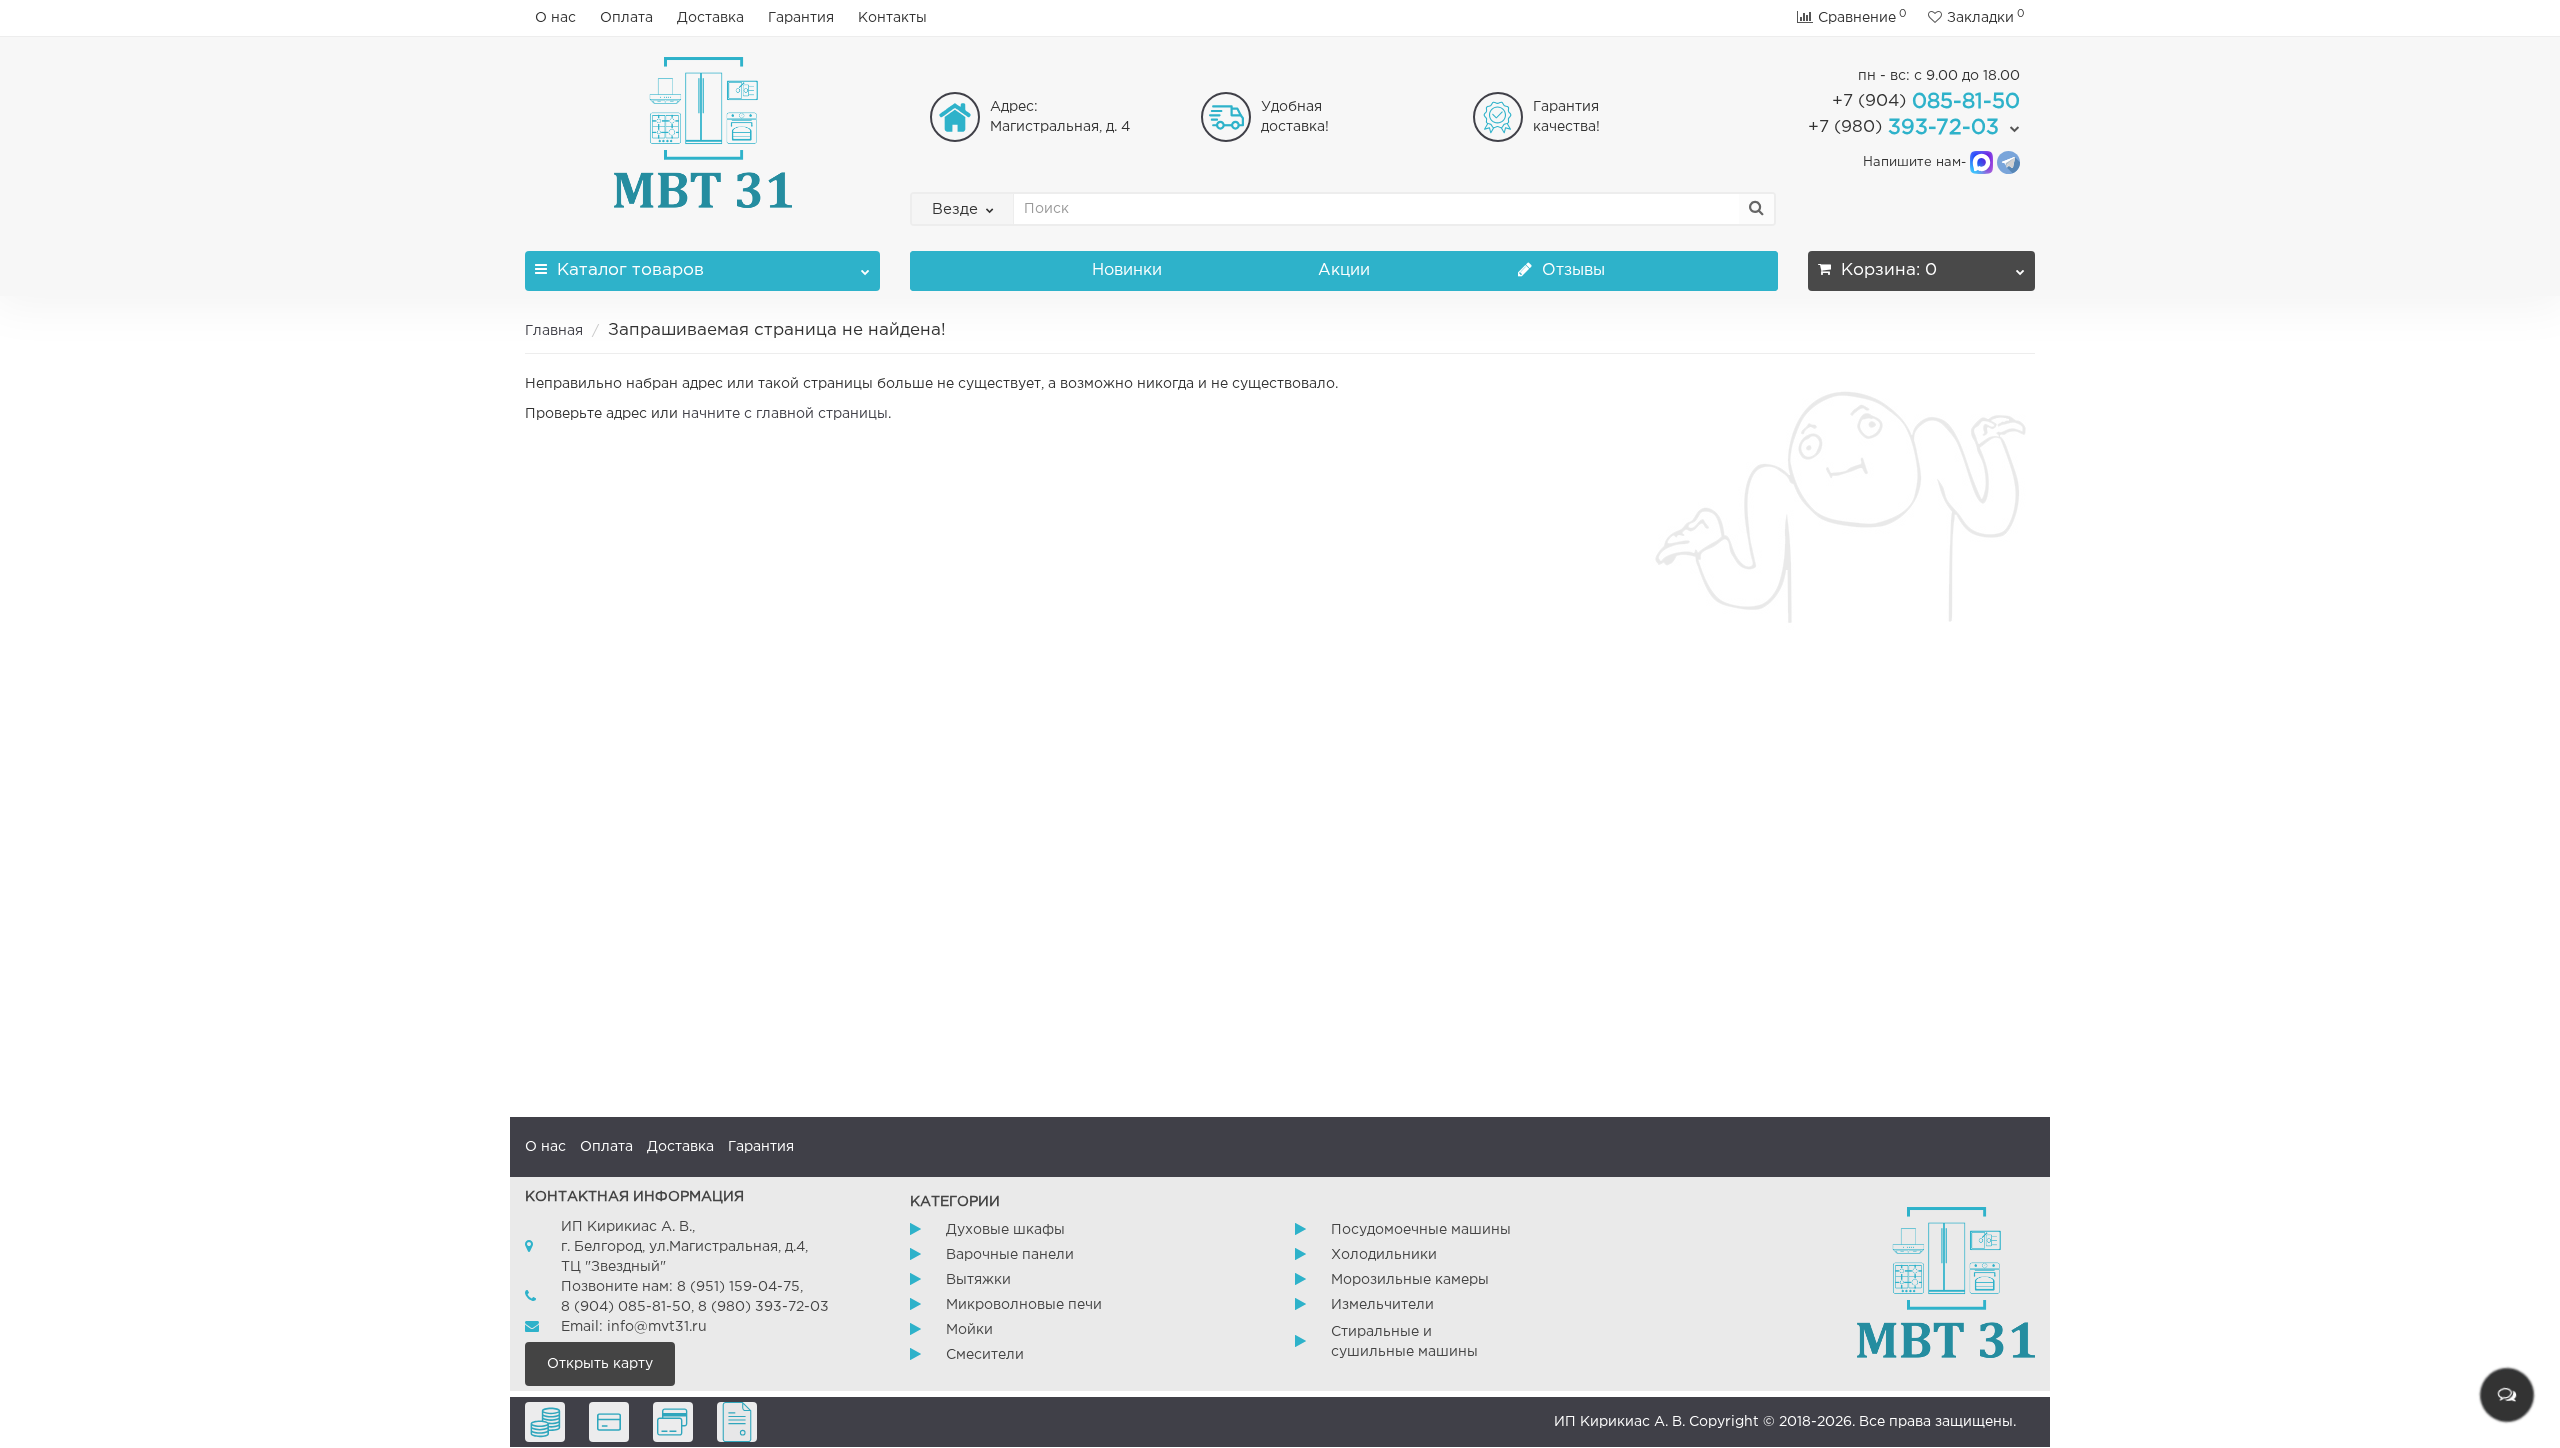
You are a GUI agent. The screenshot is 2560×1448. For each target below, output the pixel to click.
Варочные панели (1010, 1255)
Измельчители (1382, 1305)
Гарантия (801, 18)
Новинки (1127, 270)
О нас (555, 18)
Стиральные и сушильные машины (1404, 1342)
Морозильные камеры (1410, 1280)
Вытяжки (978, 1280)
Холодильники (1384, 1255)
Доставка (710, 18)
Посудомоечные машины (1421, 1230)
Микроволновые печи (1024, 1305)
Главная (554, 331)
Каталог (630, 270)
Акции (1344, 270)
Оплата (626, 18)
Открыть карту (600, 1364)
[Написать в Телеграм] (2008, 162)
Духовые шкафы (1005, 1230)
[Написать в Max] (1981, 162)
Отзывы (1571, 270)
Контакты (892, 18)
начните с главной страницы (785, 414)
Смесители (985, 1355)
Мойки (969, 1330)
